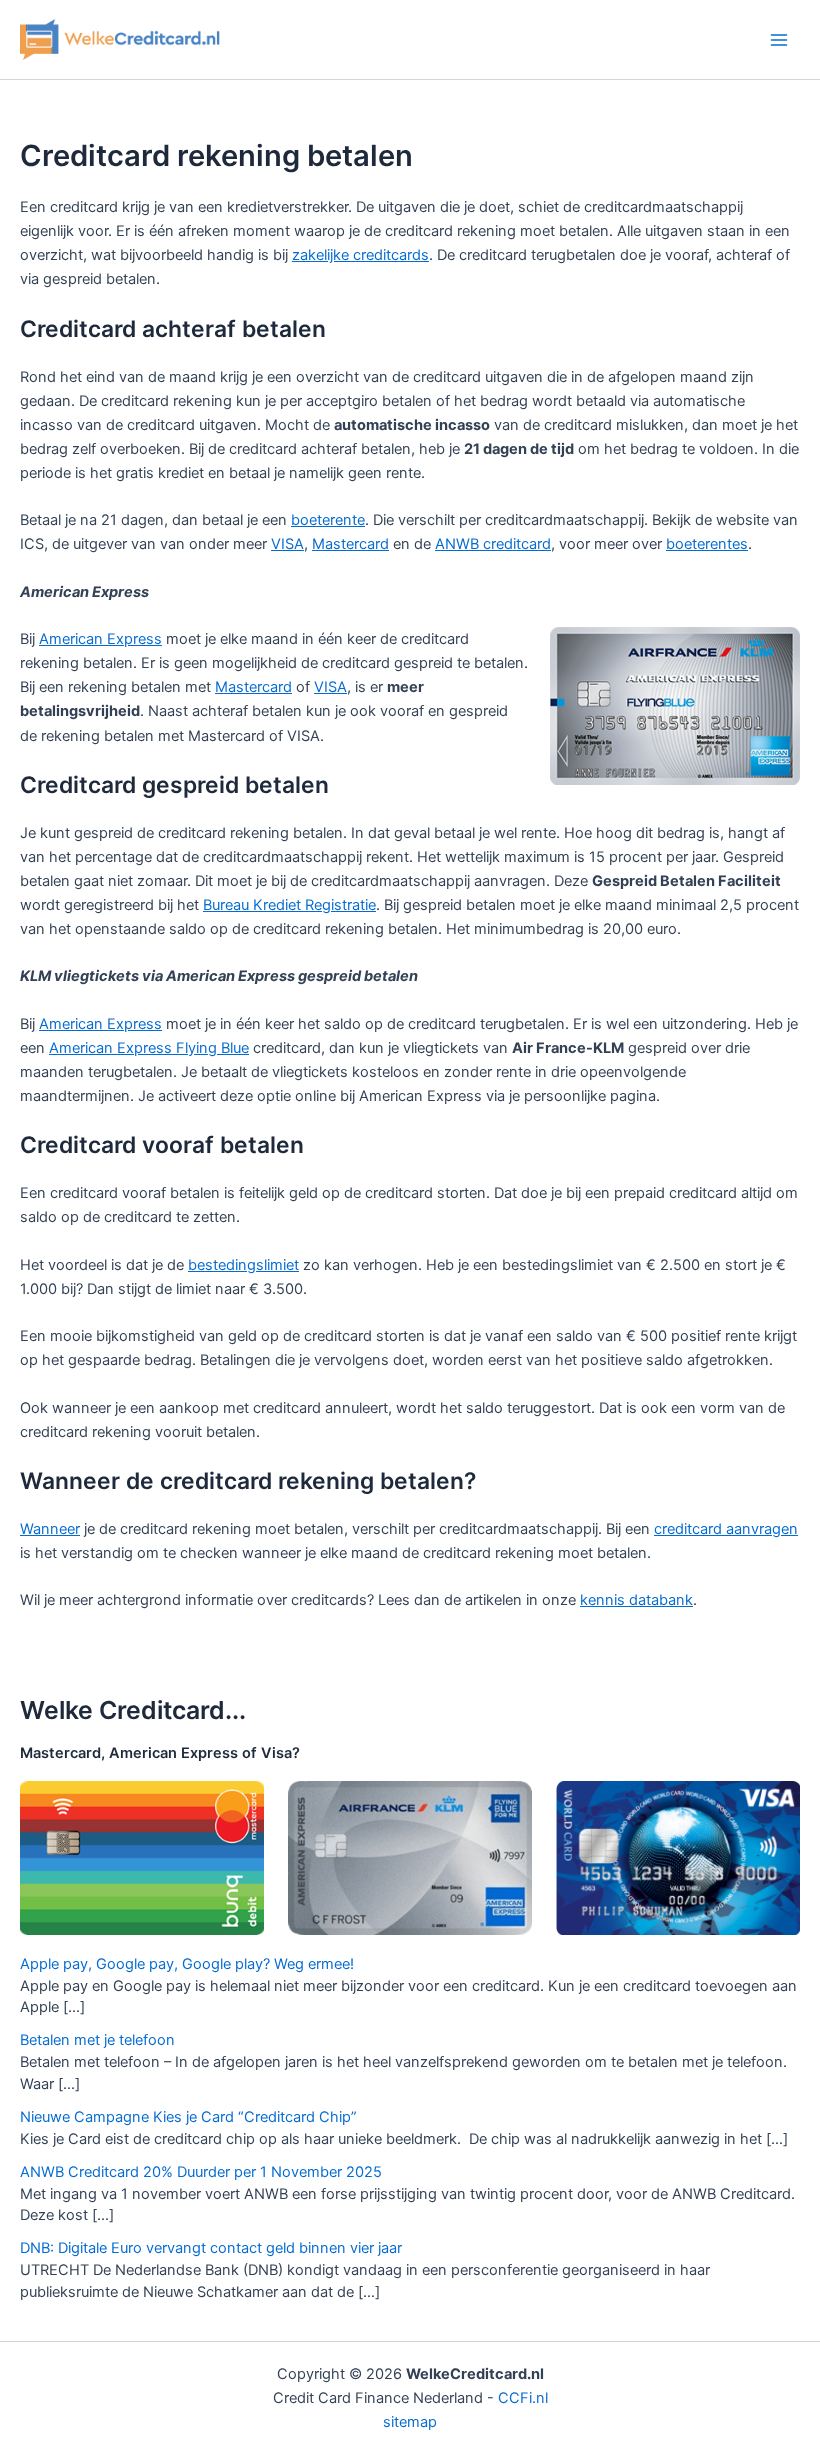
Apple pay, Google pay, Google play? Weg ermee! (187, 1964)
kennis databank (636, 1600)
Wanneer (50, 1529)
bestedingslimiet (243, 1265)
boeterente (328, 520)
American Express (100, 639)
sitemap (410, 2422)
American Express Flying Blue (149, 1048)
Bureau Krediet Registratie (289, 905)
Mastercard (350, 544)
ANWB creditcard (493, 544)
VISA (287, 544)
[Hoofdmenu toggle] (779, 40)
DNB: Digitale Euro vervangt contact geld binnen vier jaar (211, 2248)
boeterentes (707, 544)
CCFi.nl (523, 2398)
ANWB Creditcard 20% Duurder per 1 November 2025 (201, 2172)
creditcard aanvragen (726, 1529)
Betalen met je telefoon (97, 2040)
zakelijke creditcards (360, 255)
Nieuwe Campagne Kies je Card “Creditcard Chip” (188, 2117)
